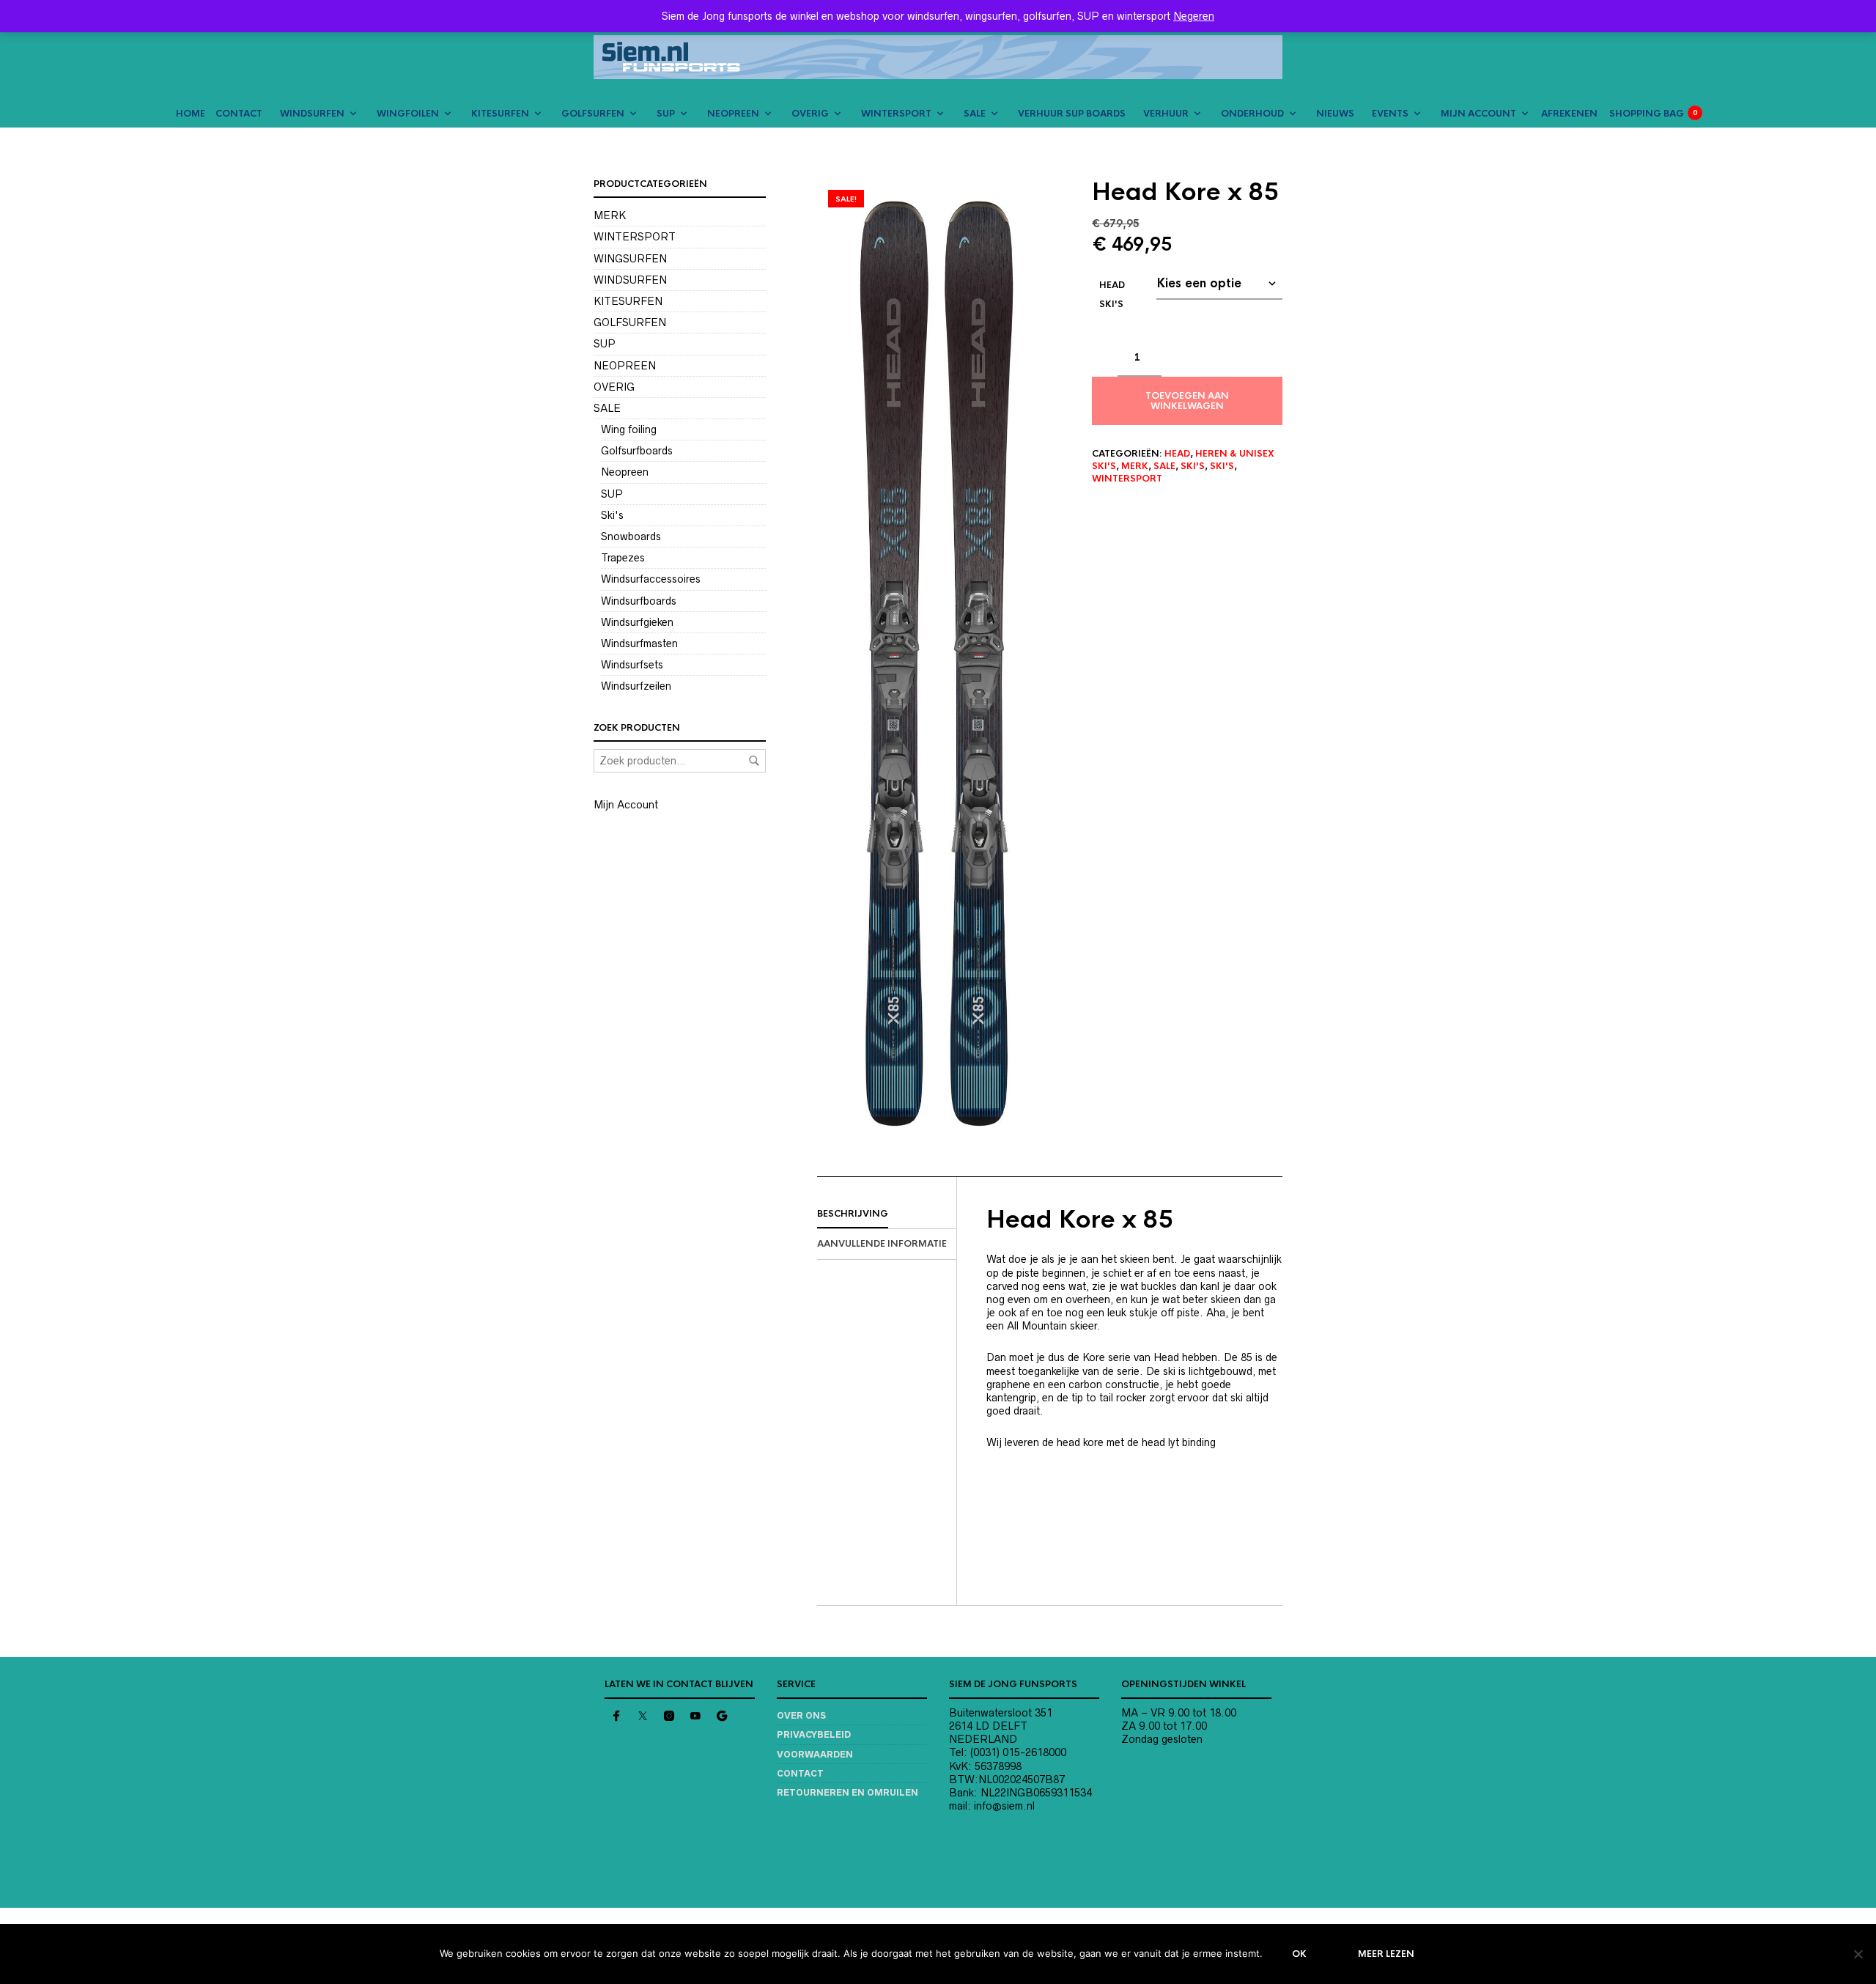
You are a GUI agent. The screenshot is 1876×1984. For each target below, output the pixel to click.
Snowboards (631, 536)
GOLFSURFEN (593, 114)
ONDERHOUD (1252, 114)
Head (1177, 454)
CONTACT (239, 114)
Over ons (801, 1715)
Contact (800, 1773)
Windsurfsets (632, 665)
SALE (975, 114)
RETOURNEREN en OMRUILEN (847, 1792)
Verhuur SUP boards (1072, 114)
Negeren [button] (1194, 16)
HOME (191, 114)
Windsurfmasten (639, 643)
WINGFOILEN (408, 114)
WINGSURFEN (630, 259)
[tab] (887, 1214)
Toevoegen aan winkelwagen (1187, 401)
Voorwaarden (815, 1754)
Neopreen (625, 472)
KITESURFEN (500, 114)
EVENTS (1390, 114)
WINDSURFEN (312, 114)
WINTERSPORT (896, 114)
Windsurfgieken (637, 622)
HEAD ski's (1112, 295)
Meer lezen (1386, 1954)
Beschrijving (853, 1214)
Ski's (1193, 466)
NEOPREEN (733, 114)
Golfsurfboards (637, 451)
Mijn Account (626, 805)
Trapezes (623, 558)
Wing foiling (629, 429)
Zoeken (754, 761)
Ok (1299, 1954)
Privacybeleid (814, 1734)
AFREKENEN (1569, 114)
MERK (1135, 466)
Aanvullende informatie (882, 1244)
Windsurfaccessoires (651, 579)
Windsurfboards (639, 601)
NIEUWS (1335, 114)
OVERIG (810, 114)
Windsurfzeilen (636, 686)
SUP (666, 114)
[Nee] (1858, 1954)
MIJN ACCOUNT (1478, 114)
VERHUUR (1166, 114)
